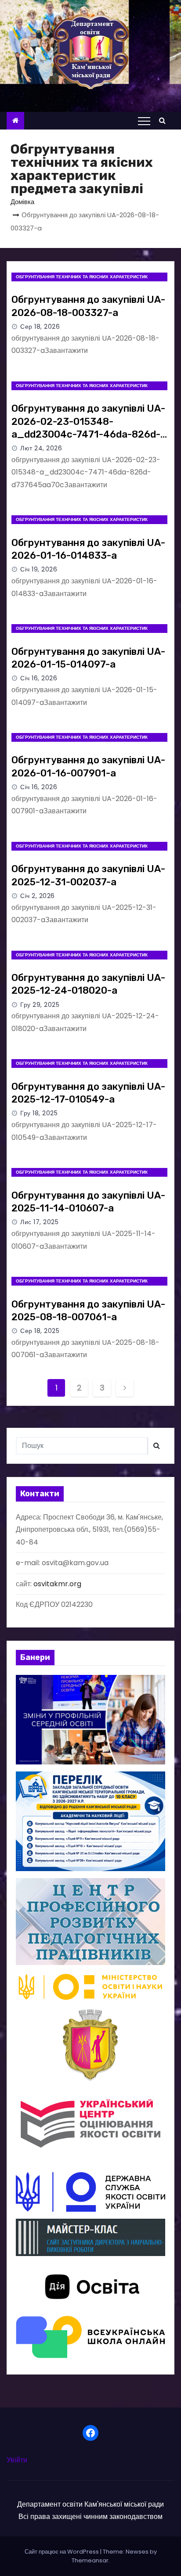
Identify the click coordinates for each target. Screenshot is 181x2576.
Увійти (17, 2460)
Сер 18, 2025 (40, 1331)
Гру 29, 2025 (40, 1005)
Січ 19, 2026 (39, 569)
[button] (165, 120)
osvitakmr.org (57, 1584)
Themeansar (90, 2560)
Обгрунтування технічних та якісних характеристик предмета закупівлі (82, 277)
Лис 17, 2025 (39, 1222)
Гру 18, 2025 (39, 1113)
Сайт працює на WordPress (62, 2552)
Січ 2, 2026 (38, 896)
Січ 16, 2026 (39, 678)
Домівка (22, 202)
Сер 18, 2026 (40, 327)
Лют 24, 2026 (41, 448)
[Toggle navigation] (144, 121)
